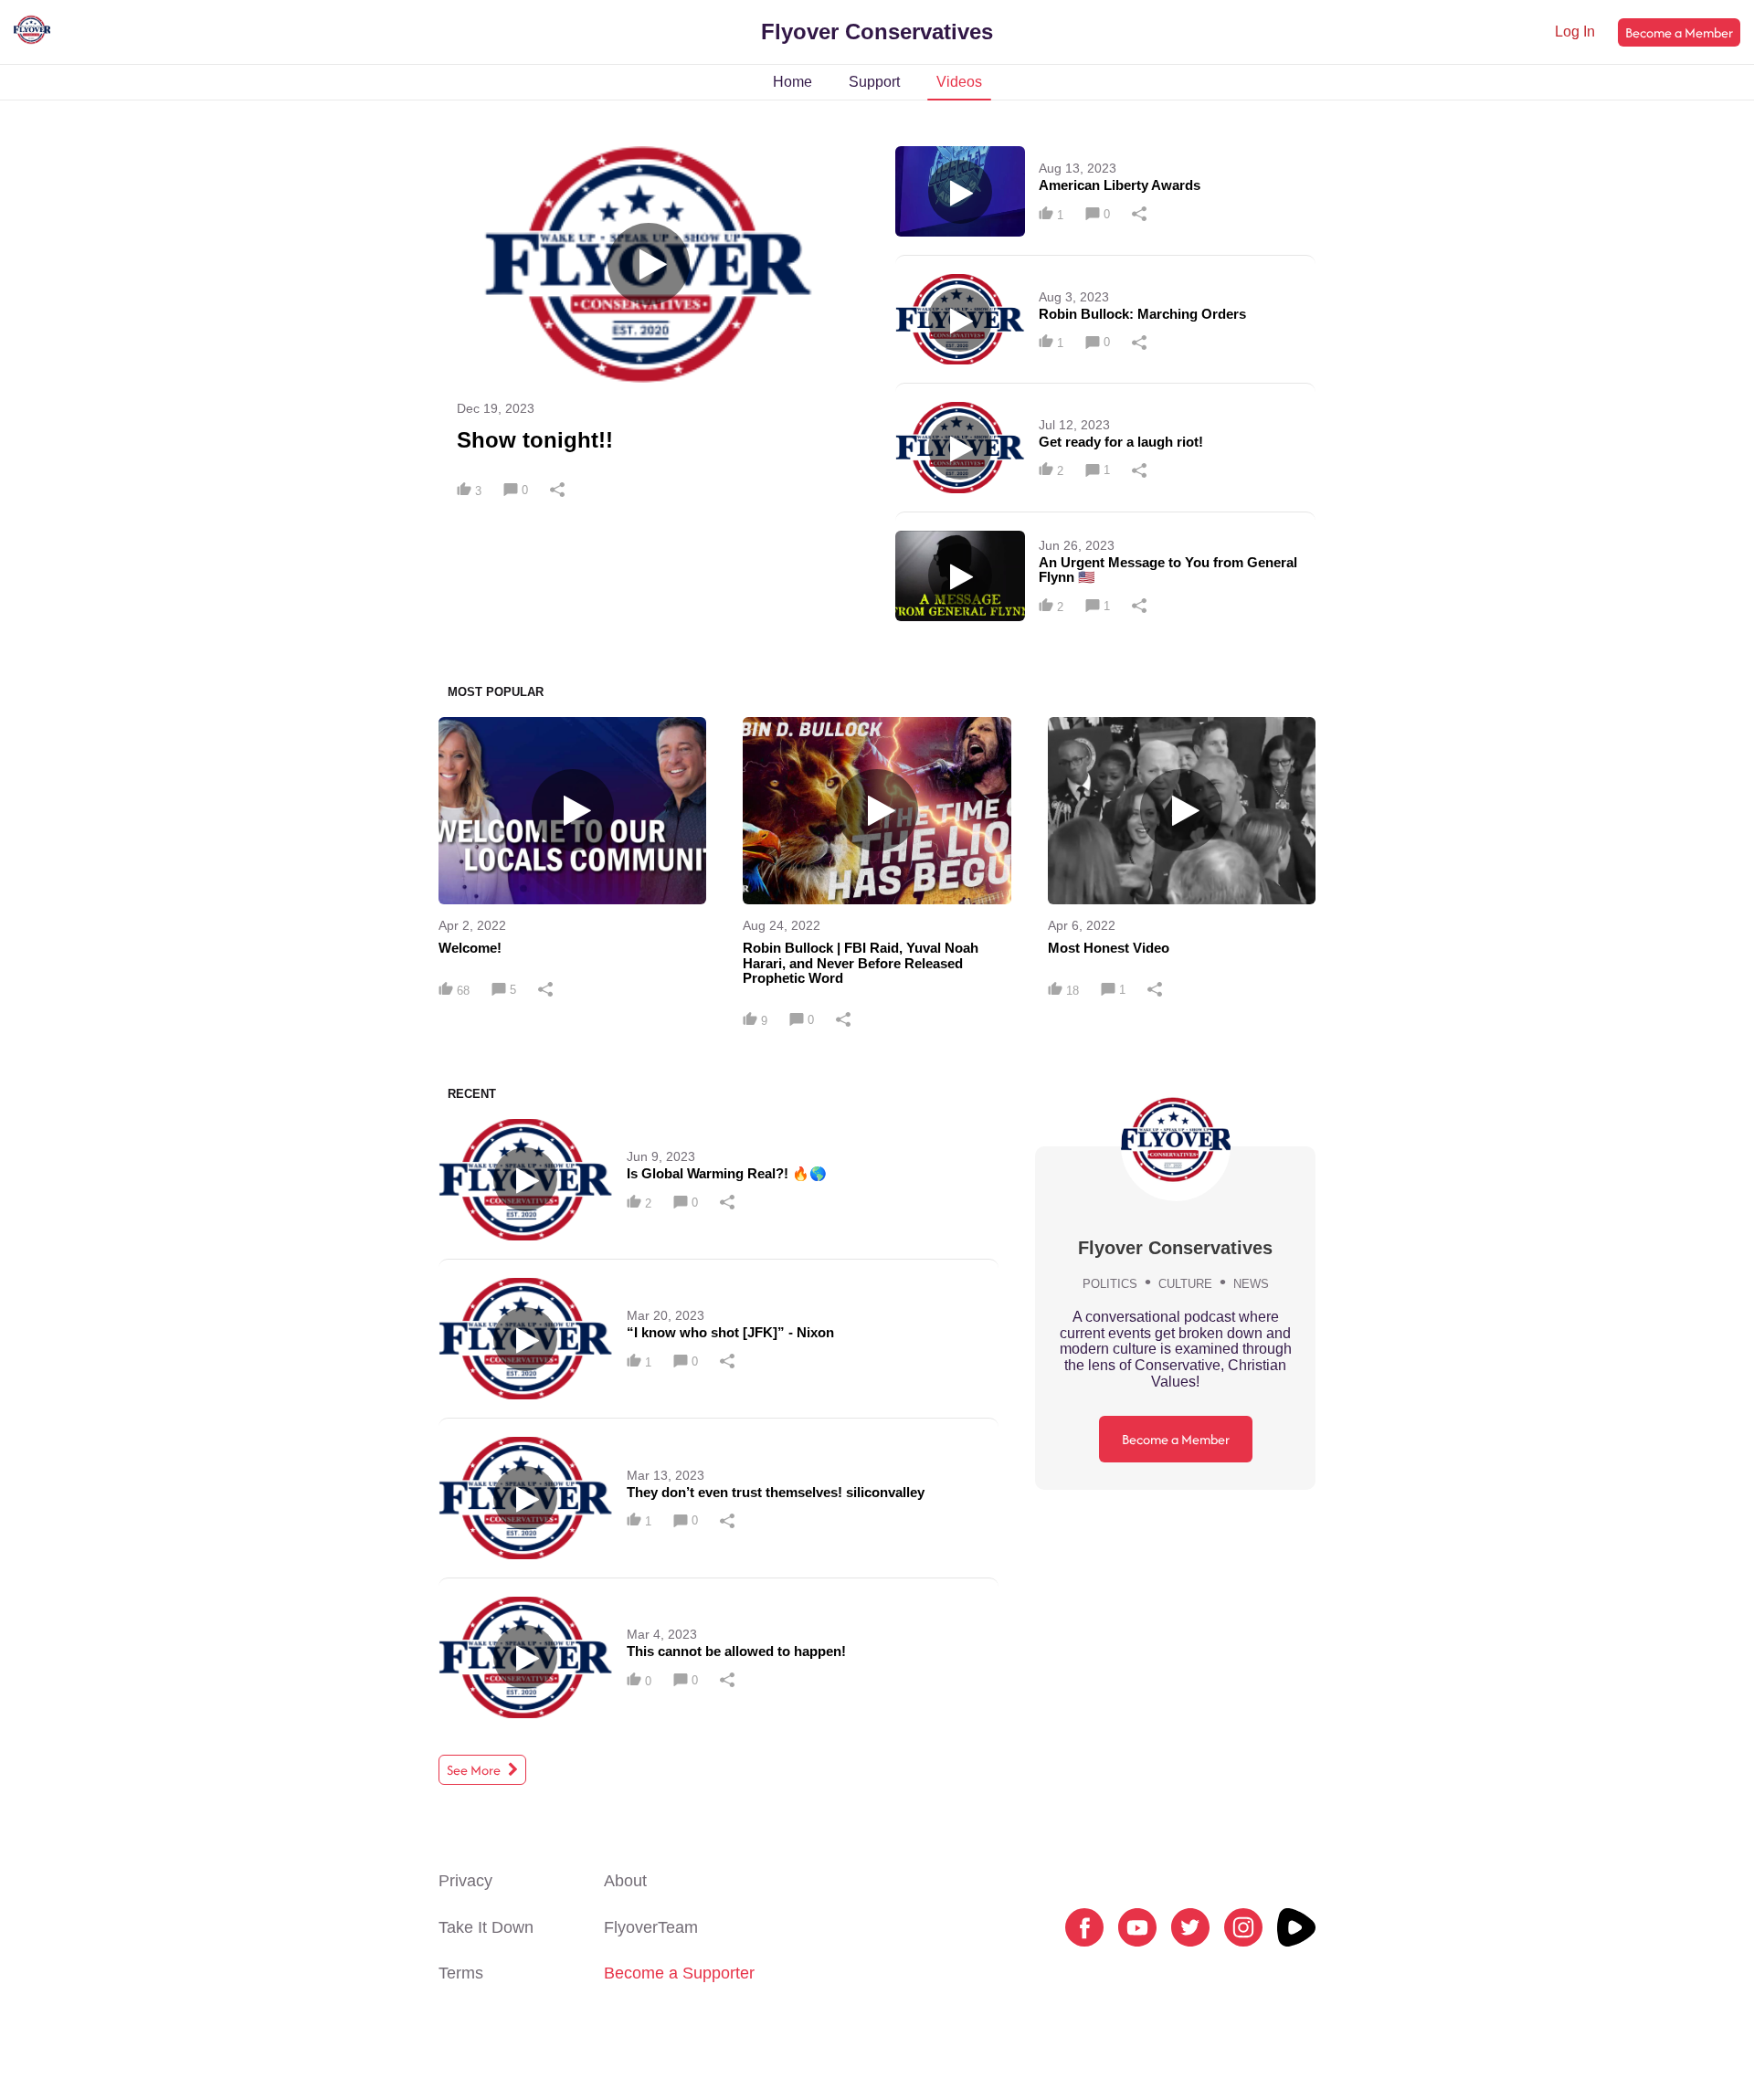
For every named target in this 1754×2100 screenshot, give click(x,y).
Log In (1575, 32)
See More (475, 1770)
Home (792, 82)
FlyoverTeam (651, 1927)
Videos (959, 82)
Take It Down (486, 1927)
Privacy (465, 1881)
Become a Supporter (679, 1973)
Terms (461, 1973)
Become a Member (1679, 32)
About (625, 1881)
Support (874, 82)
